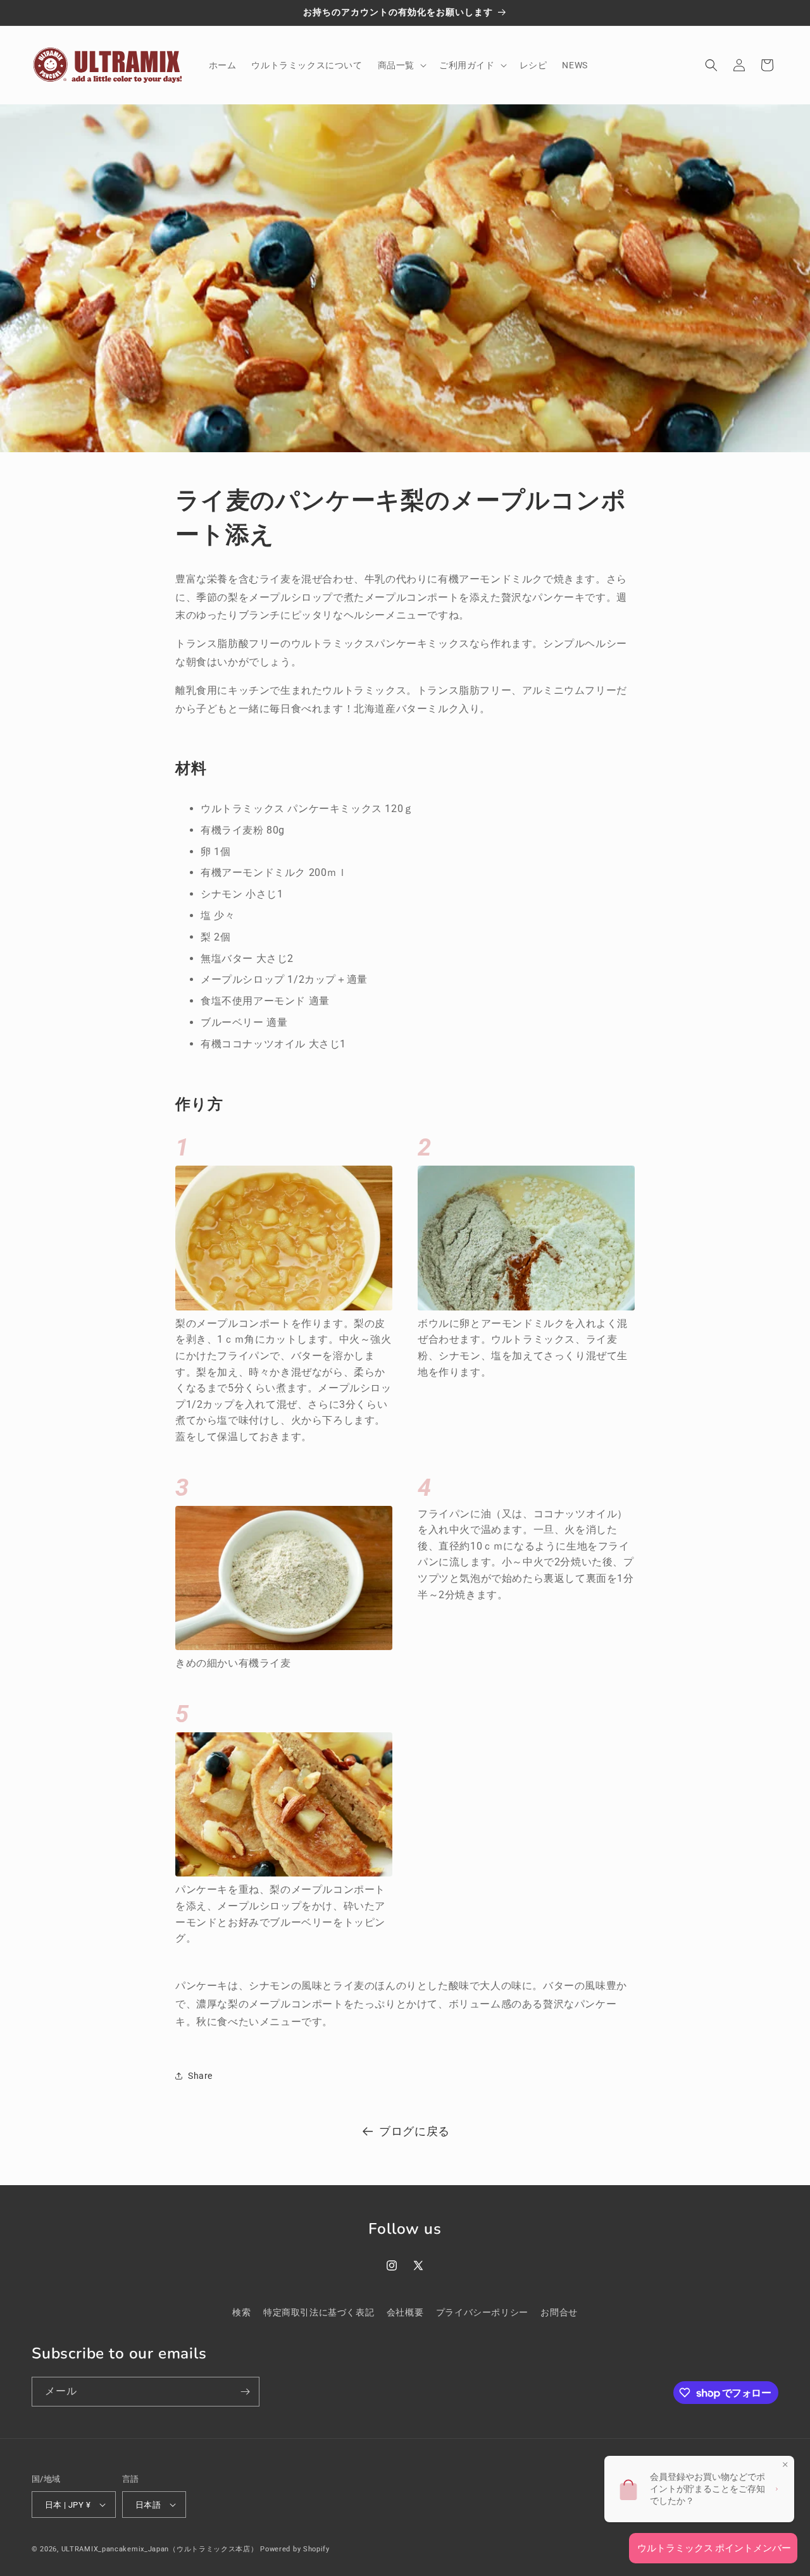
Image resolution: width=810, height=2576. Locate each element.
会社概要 (405, 2312)
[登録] (245, 2392)
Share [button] (200, 2076)
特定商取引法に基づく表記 (319, 2312)
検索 (241, 2312)
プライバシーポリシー (482, 2312)
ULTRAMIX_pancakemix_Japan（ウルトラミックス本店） (160, 2549)
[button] (401, 65)
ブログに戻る (414, 2131)
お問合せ (559, 2312)
